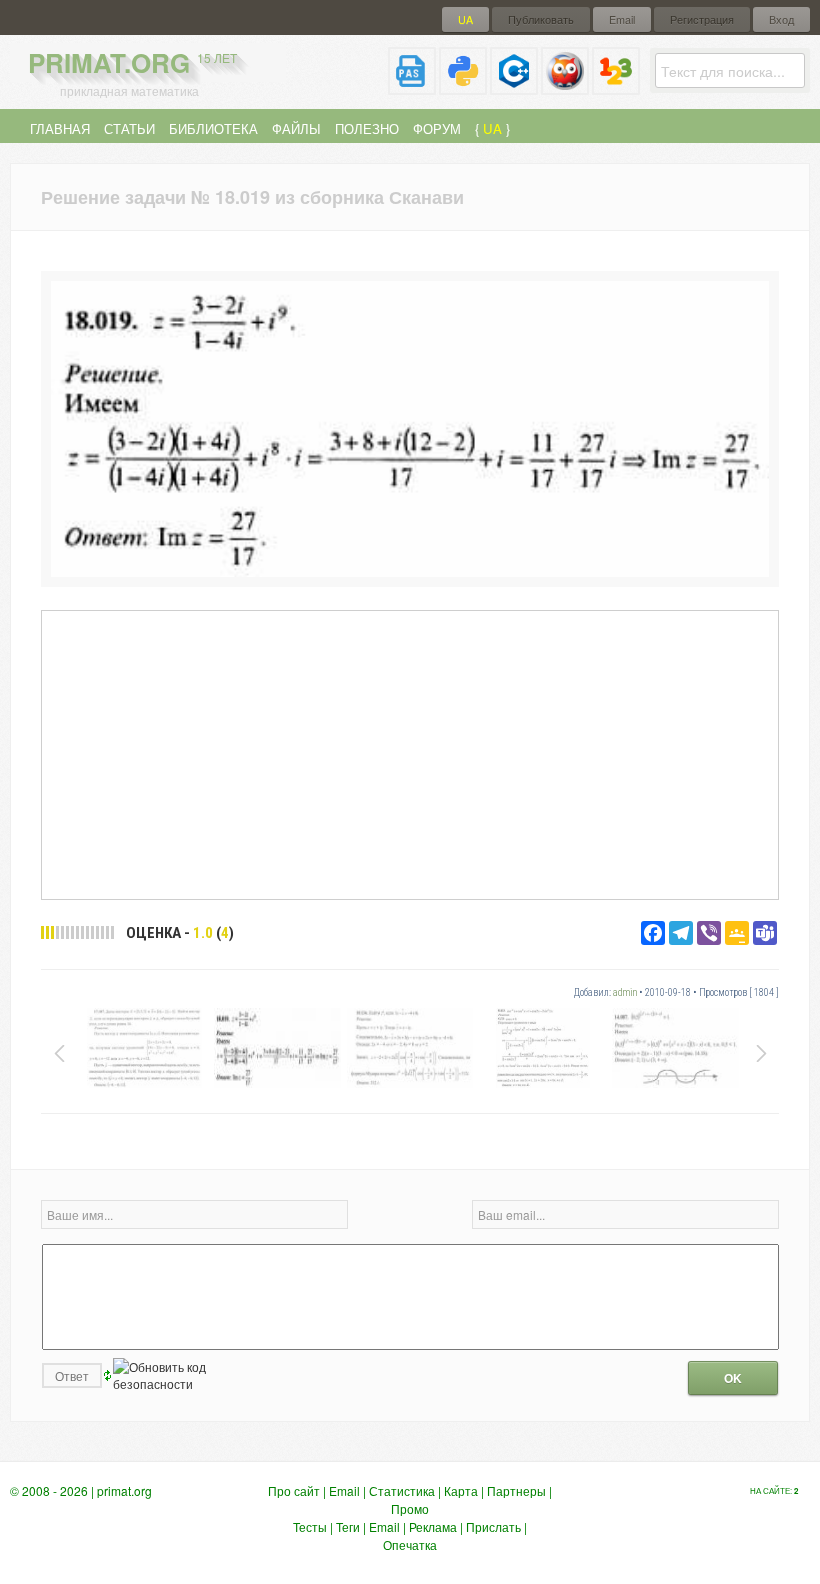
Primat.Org (132, 62)
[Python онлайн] (463, 86)
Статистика (402, 1490)
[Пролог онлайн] (565, 86)
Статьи (129, 128)
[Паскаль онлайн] (412, 86)
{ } (492, 128)
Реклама (433, 1526)
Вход (781, 19)
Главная (60, 128)
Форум (437, 128)
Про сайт (294, 1490)
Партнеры (516, 1490)
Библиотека (213, 128)
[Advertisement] (410, 754)
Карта (461, 1490)
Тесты (310, 1526)
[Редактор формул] (616, 86)
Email (622, 19)
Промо (410, 1508)
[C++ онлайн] (514, 86)
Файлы (296, 128)
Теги (348, 1526)
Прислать (493, 1526)
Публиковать (541, 19)
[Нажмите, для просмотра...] (410, 571)
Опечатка (410, 1544)
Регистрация (702, 19)
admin (625, 992)
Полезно (367, 128)
